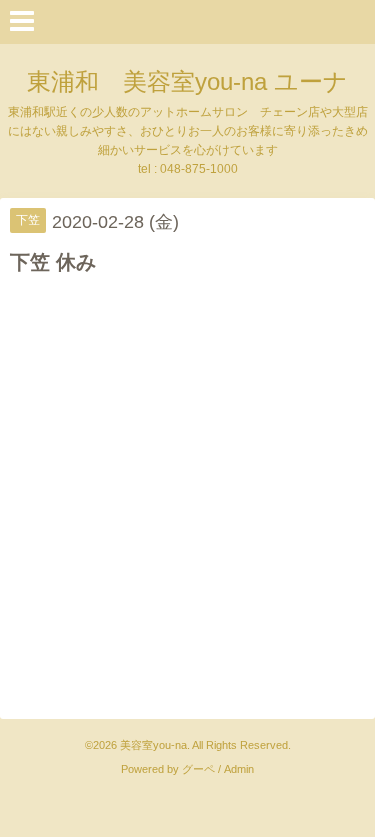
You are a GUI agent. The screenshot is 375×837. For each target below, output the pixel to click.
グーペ (198, 769)
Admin (239, 769)
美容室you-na (153, 745)
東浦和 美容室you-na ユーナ (187, 81)
